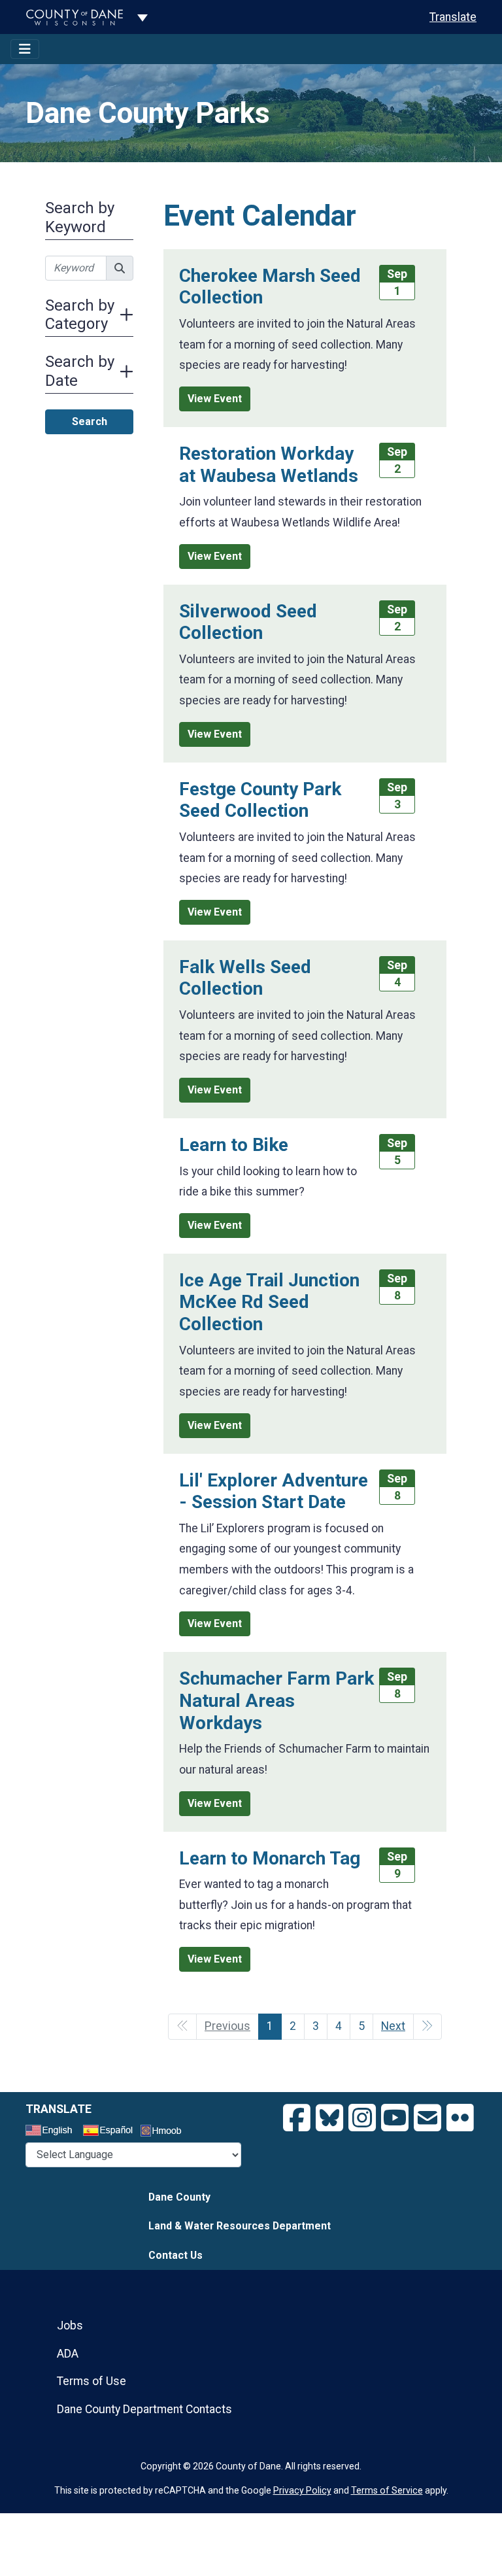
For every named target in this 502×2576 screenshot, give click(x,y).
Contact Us (176, 2255)
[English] (53, 2132)
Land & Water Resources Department (240, 2226)
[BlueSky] (329, 2118)
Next (393, 2026)
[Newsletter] (427, 2118)
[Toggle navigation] (25, 49)
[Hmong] (165, 2132)
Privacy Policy (302, 2490)
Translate (453, 17)
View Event (215, 399)
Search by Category (80, 315)
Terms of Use (92, 2381)
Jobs (70, 2326)
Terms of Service (387, 2490)
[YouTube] (395, 2118)
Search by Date (80, 371)
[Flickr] (460, 2118)
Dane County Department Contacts (144, 2409)
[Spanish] (110, 2132)
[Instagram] (362, 2118)
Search (90, 421)
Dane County (179, 2197)
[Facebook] (297, 2118)
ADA (68, 2354)
